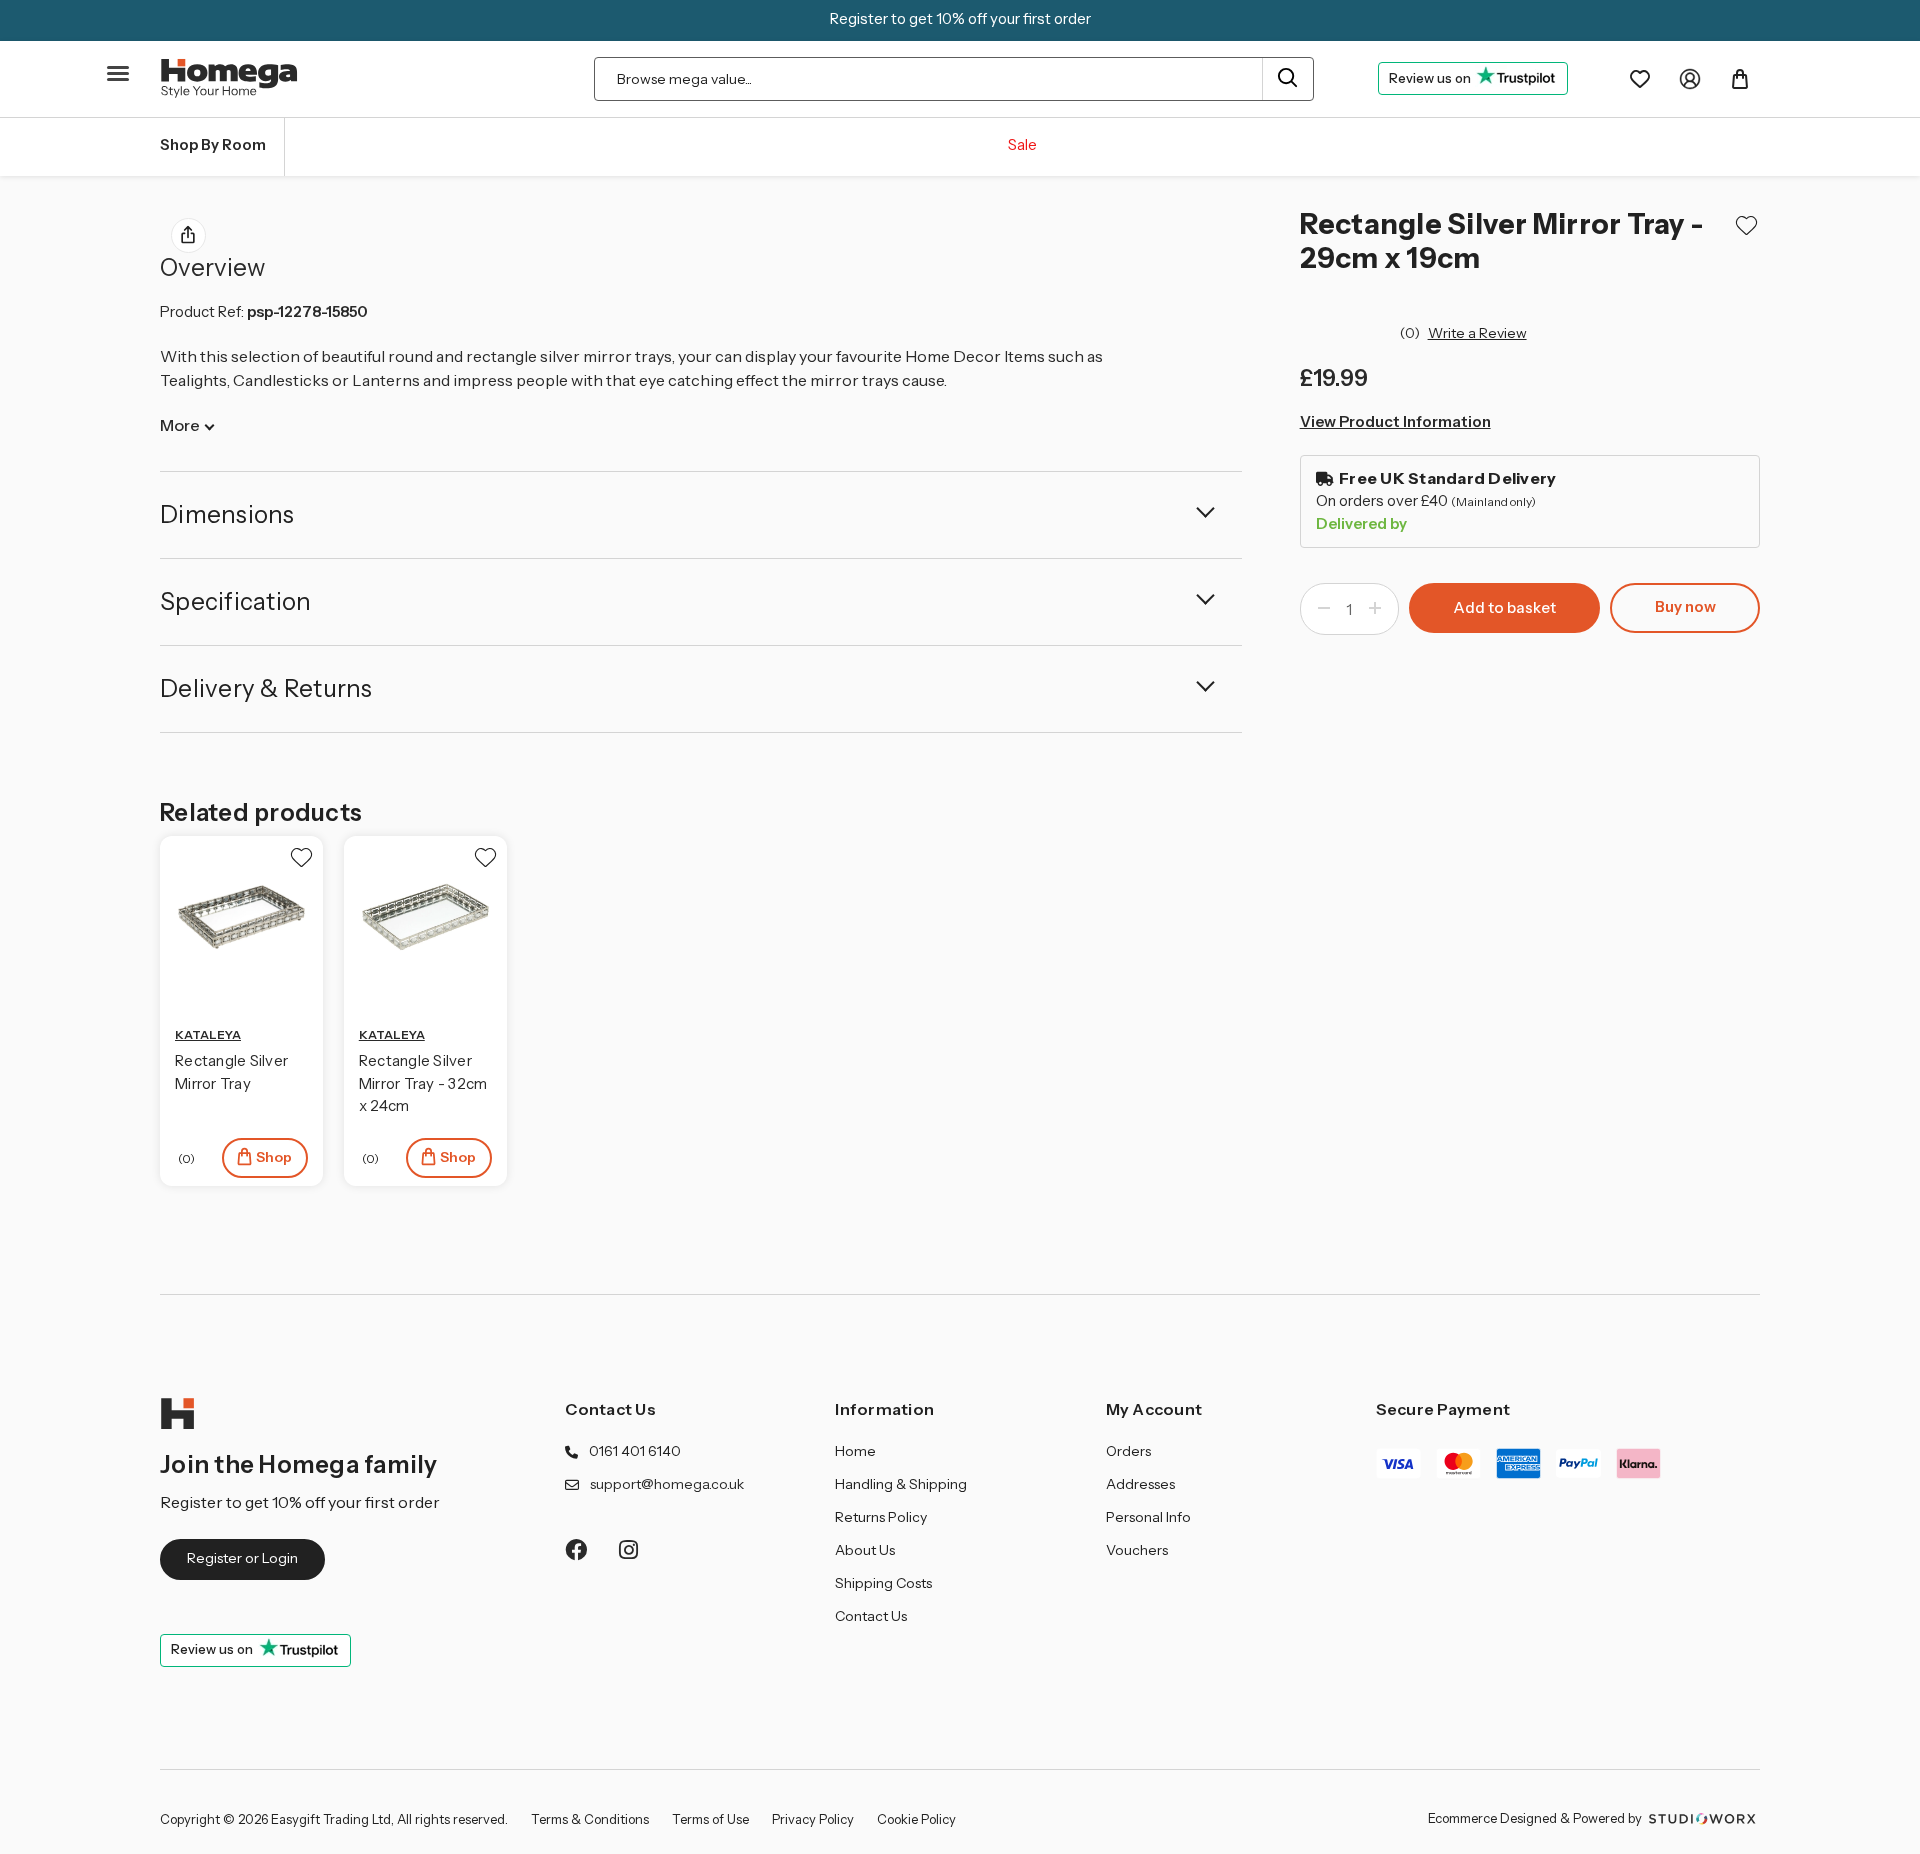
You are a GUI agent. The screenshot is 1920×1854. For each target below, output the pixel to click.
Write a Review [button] (1477, 333)
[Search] (1287, 79)
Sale (1022, 144)
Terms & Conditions (590, 1819)
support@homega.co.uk (667, 1484)
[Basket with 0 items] (1740, 79)
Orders (1128, 1451)
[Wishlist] (1640, 79)
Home (855, 1451)
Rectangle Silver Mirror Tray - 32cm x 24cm (423, 1083)
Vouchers (1137, 1550)
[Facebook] (575, 1549)
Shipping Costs (883, 1583)
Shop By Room (213, 144)
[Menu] (119, 82)
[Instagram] (629, 1549)
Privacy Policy (813, 1819)
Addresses (1140, 1484)
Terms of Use (710, 1819)
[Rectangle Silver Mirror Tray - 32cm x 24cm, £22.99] (425, 917)
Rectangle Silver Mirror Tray (231, 1072)
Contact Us (610, 1409)
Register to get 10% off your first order (960, 18)
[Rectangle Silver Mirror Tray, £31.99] (241, 917)
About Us (865, 1550)
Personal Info (1148, 1517)
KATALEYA (208, 1034)
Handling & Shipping (901, 1484)
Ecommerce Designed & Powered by (1536, 1818)
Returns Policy (881, 1517)
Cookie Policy (916, 1819)
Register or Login (242, 1558)
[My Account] (1690, 79)
